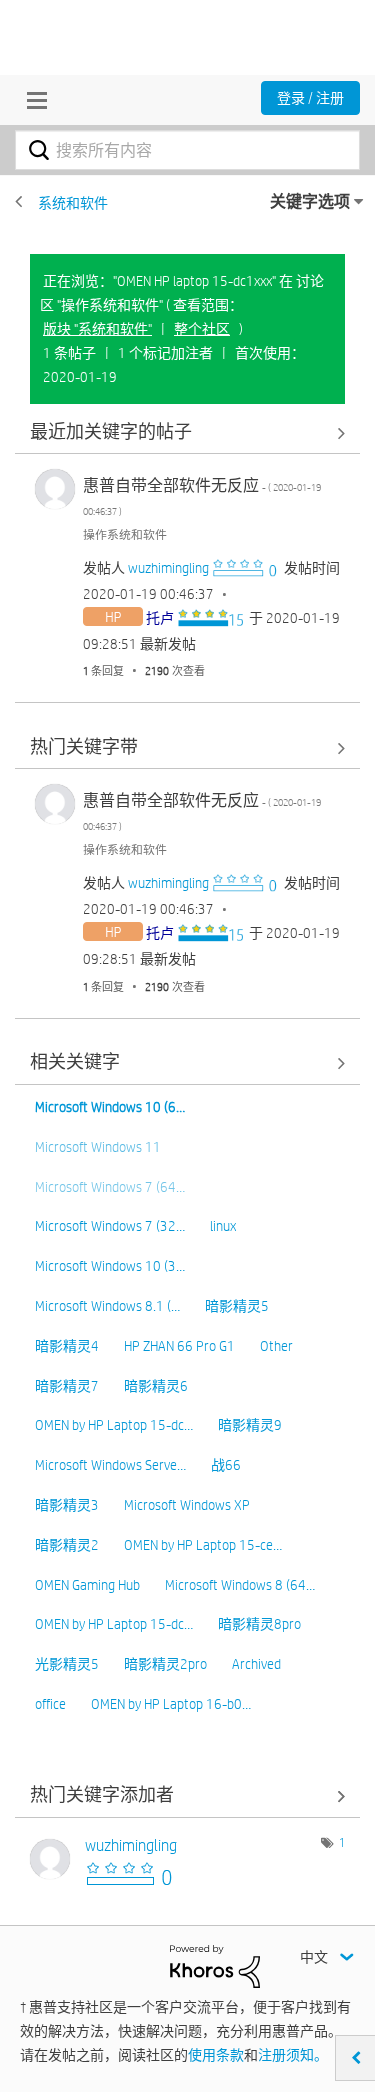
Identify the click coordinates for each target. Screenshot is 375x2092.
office (50, 1704)
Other (276, 1346)
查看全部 (187, 432)
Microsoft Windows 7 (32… (110, 1226)
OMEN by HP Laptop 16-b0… (171, 1704)
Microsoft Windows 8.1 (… (107, 1306)
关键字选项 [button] (310, 201)
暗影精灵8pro (259, 1624)
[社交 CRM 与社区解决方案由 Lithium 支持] (215, 1965)
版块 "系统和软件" (97, 329)
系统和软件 (73, 203)
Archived (256, 1664)
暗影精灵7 (67, 1386)
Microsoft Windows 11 (98, 1147)
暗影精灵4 (67, 1346)
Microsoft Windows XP (187, 1505)
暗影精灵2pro (165, 1664)
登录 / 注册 (310, 98)
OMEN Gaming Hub (87, 1585)
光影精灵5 (67, 1664)
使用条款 (216, 2055)
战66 (226, 1465)
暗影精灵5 (237, 1306)
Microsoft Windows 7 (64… (110, 1187)
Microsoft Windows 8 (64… (240, 1585)
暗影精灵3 (67, 1505)
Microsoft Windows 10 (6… (110, 1107)
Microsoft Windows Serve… (110, 1465)
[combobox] (187, 150)
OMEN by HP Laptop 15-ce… (203, 1545)
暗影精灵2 (67, 1545)
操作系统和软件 (125, 534)
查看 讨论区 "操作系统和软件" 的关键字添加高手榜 (187, 1796)
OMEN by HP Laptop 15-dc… (114, 1425)
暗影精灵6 (156, 1386)
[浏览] (32, 100)
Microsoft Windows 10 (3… (110, 1266)
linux (223, 1226)
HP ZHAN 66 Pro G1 (179, 1346)
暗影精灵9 (250, 1425)
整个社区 (202, 329)
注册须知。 (293, 2055)
